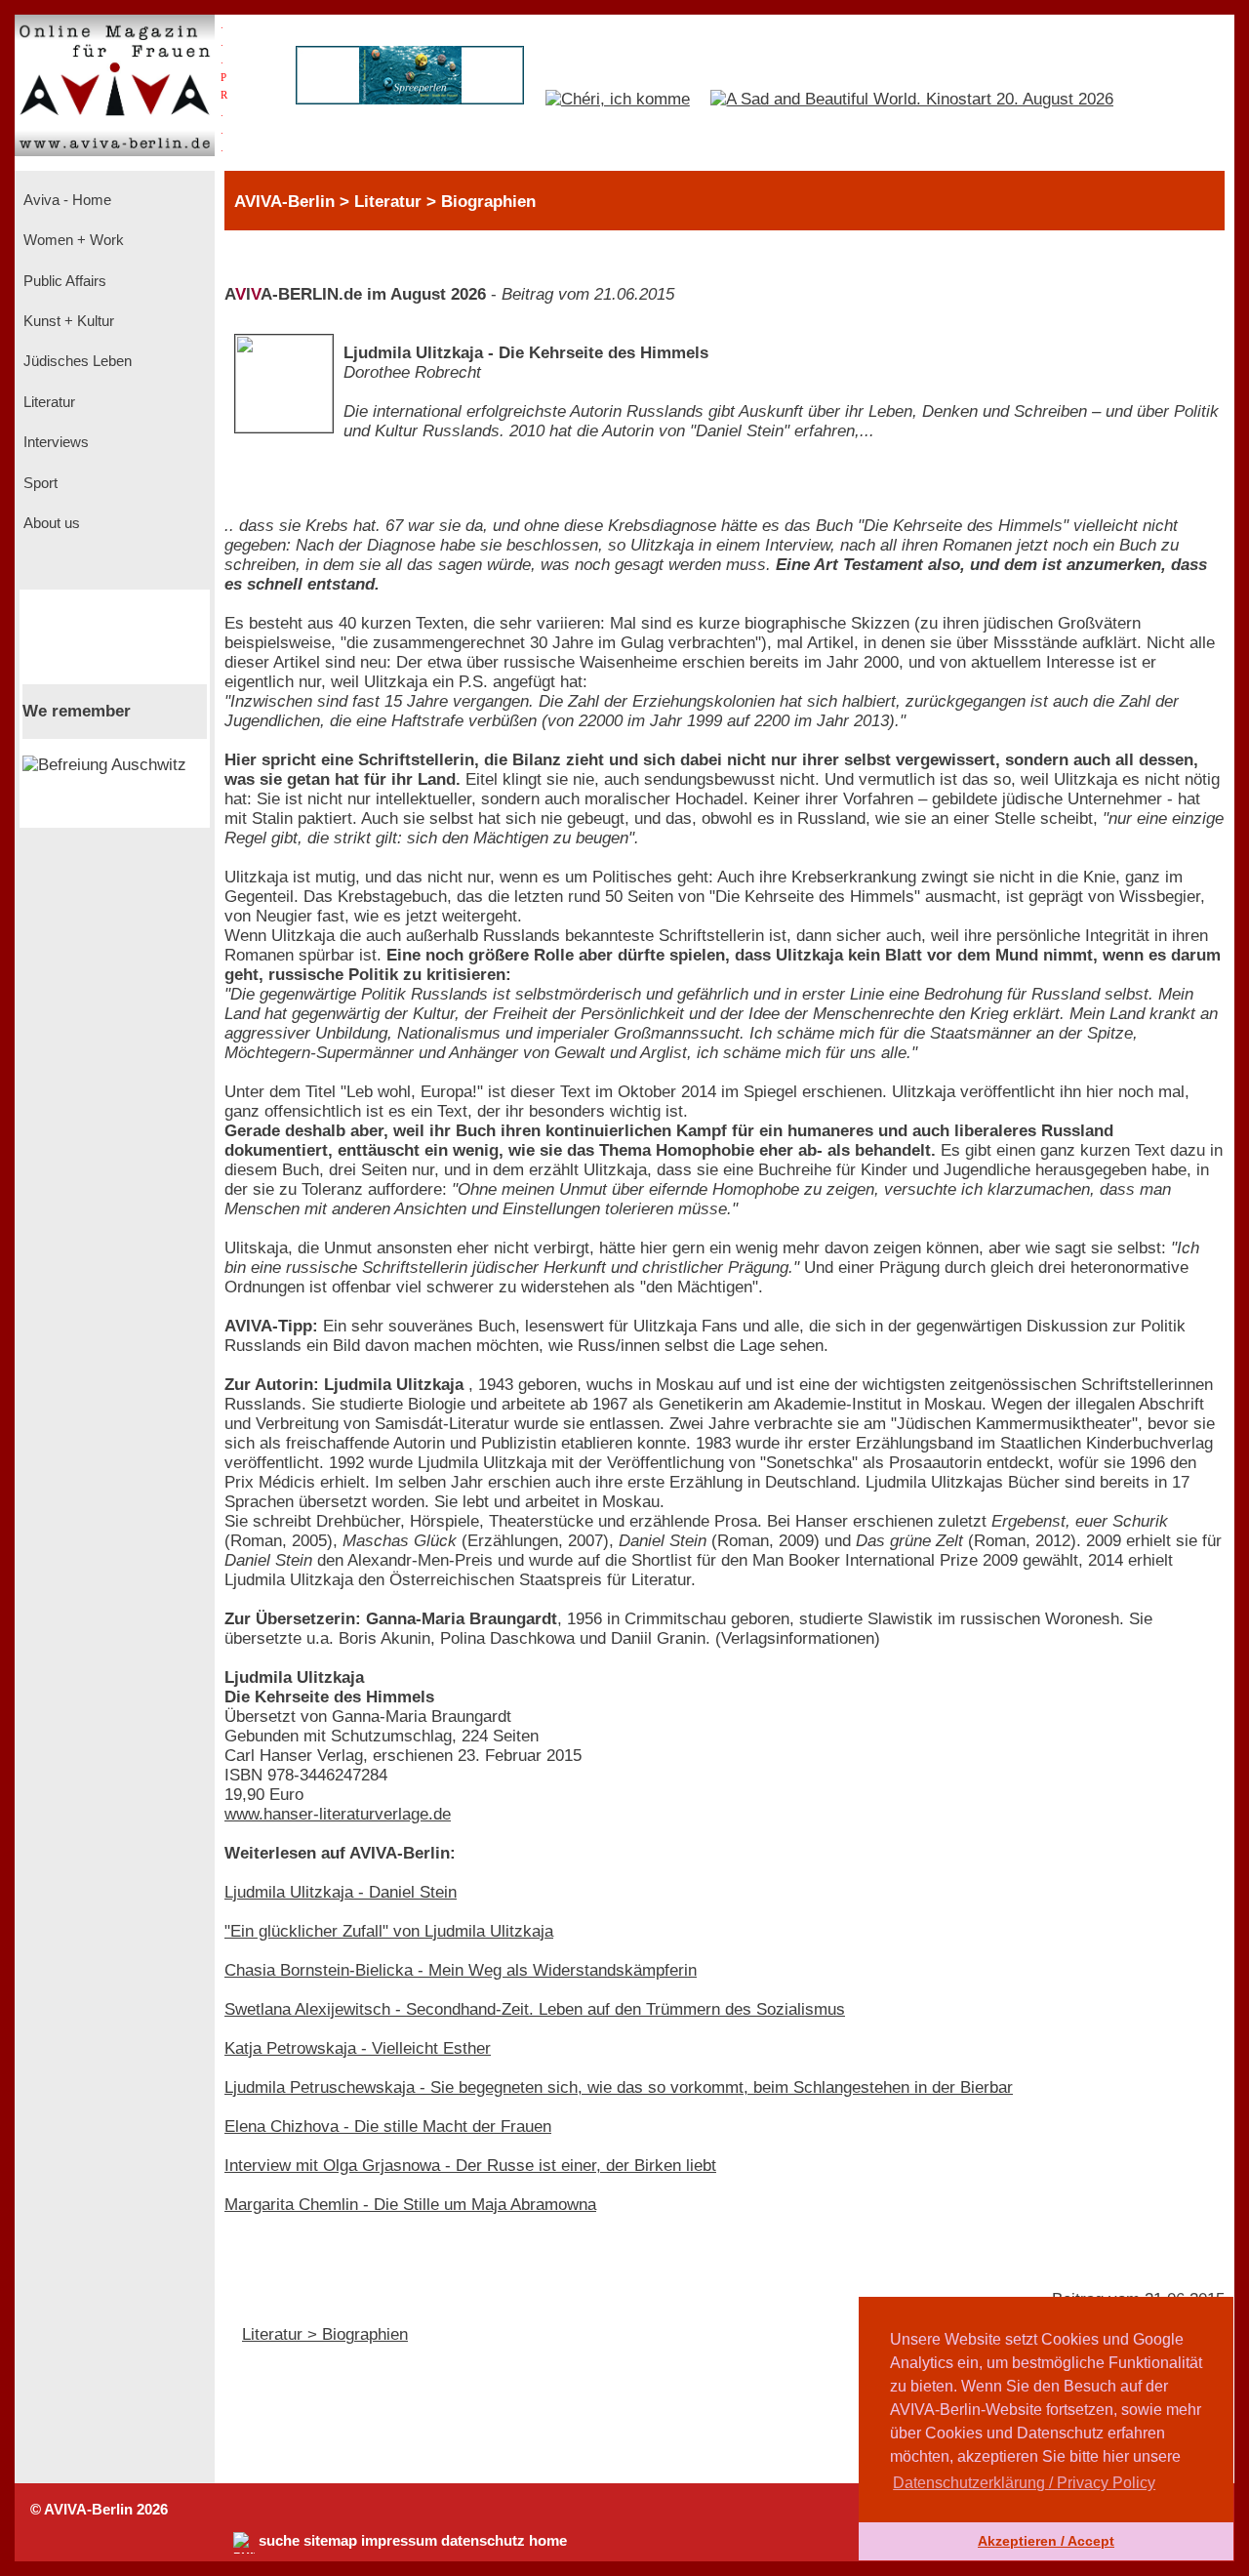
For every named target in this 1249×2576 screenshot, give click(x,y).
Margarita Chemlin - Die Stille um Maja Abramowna (410, 2205)
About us (50, 523)
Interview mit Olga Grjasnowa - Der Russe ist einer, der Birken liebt (470, 2166)
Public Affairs (63, 281)
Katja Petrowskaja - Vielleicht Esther (358, 2048)
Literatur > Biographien (325, 2334)
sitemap (330, 2541)
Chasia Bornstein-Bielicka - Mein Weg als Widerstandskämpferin (461, 1970)
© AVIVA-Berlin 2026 (99, 2510)
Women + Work (72, 240)
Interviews (54, 442)
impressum (399, 2541)
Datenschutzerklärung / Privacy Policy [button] (1024, 2483)
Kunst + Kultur (67, 321)
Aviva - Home (65, 200)
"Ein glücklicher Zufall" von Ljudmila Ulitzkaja (389, 1931)
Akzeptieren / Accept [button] (1046, 2541)
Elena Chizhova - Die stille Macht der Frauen (388, 2126)
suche (279, 2541)
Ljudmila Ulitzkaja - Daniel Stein (341, 1892)
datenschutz (483, 2541)
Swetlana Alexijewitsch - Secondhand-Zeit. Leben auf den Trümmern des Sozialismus (535, 2009)
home (548, 2541)
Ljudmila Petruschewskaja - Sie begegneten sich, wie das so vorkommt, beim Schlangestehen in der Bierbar (619, 2087)
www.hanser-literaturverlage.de (338, 1814)
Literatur (47, 402)
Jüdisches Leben (76, 361)
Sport (39, 483)
